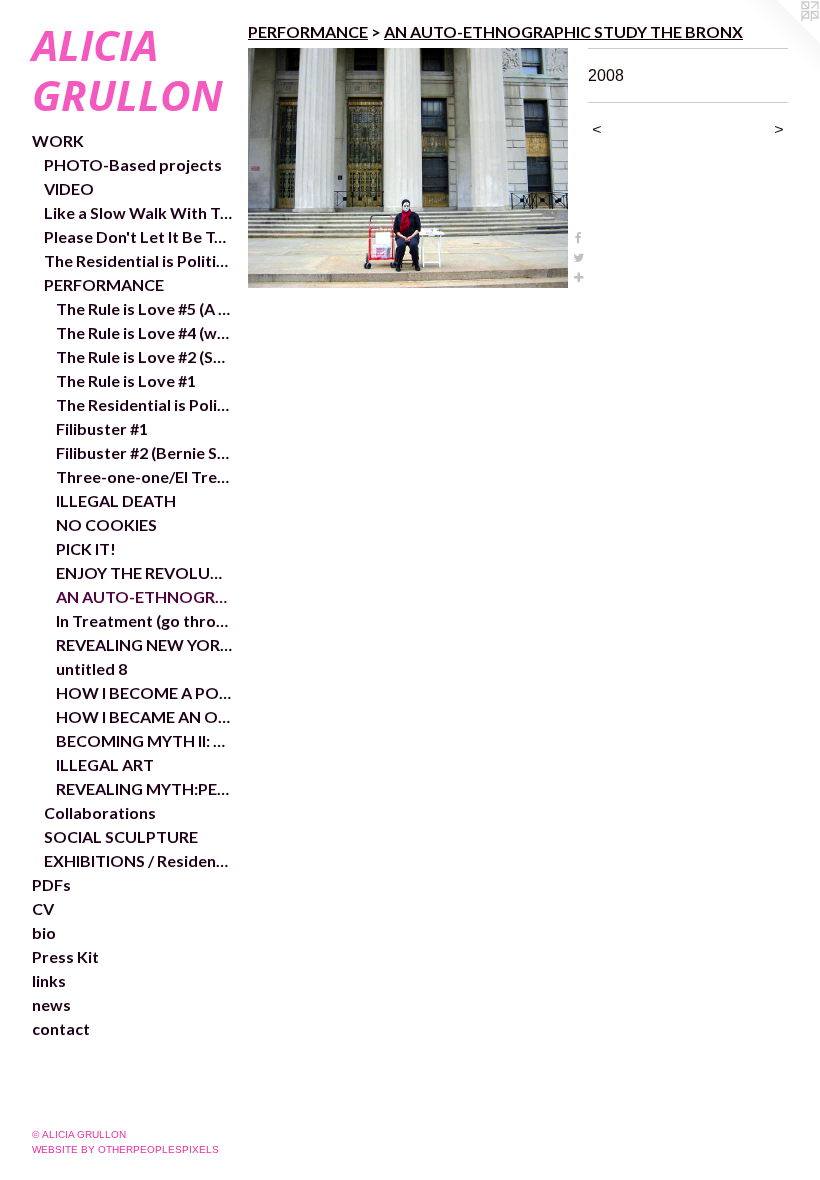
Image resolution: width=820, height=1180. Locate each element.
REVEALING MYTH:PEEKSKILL (144, 788)
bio (44, 932)
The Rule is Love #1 (126, 380)
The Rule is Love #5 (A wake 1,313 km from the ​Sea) (144, 308)
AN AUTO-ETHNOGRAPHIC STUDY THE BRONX (144, 596)
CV (43, 908)
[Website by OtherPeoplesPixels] (780, 40)
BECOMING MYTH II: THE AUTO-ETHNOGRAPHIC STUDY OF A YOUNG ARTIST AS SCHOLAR (144, 740)
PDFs (51, 884)
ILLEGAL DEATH (116, 500)
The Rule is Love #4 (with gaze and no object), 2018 (144, 332)
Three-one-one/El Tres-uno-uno (144, 476)
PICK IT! (86, 548)
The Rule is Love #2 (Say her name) (144, 356)
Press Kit (65, 956)
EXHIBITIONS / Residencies (138, 860)
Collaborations (100, 812)
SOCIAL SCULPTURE (121, 836)
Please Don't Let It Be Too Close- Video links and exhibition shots (138, 236)
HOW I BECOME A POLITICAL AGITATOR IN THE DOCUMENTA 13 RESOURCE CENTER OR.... (144, 692)
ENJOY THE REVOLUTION (144, 572)
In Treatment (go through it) (144, 620)
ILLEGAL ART (105, 764)
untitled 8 (91, 668)
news (51, 1004)
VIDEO (69, 188)
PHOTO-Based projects (133, 164)
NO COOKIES (106, 524)
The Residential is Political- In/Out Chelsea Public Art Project (138, 260)
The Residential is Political (144, 404)
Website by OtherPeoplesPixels (125, 1149)
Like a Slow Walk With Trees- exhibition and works (138, 212)
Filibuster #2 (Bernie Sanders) (144, 452)
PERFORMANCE (104, 284)
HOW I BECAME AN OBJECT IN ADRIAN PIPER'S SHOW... (144, 716)
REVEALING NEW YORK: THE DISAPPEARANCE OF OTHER (144, 644)
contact (61, 1028)
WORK (58, 140)
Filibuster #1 (102, 428)
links (49, 980)
